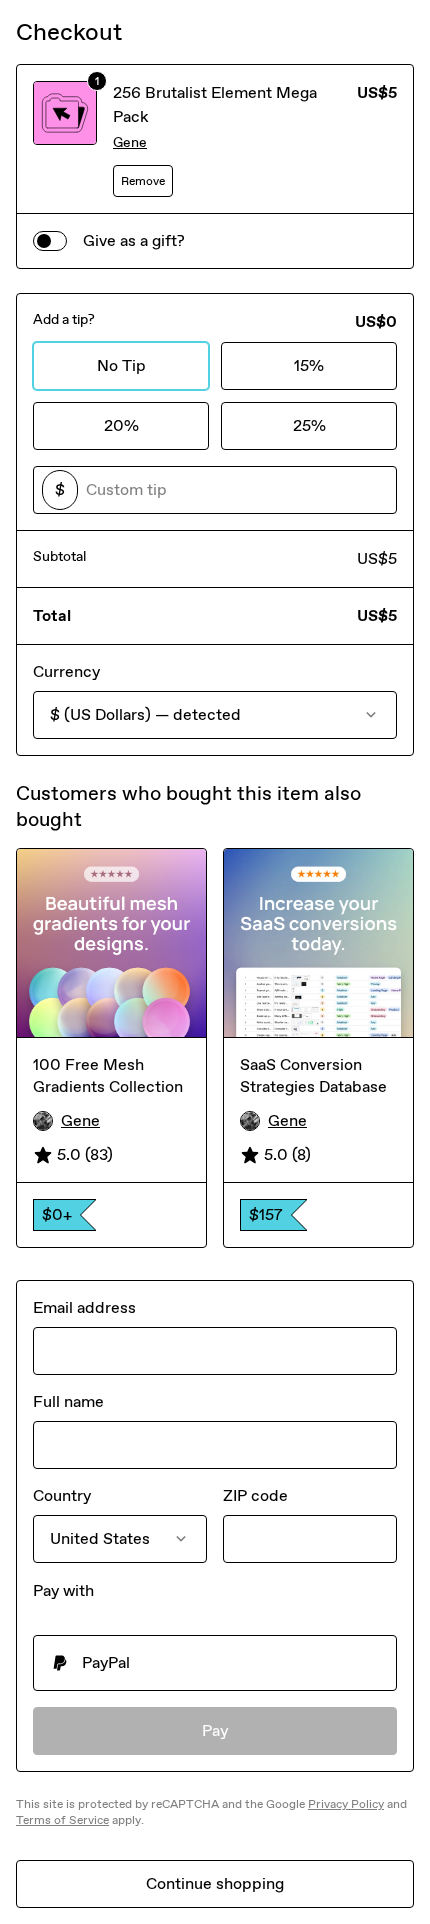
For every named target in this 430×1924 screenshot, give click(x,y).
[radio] (215, 1663)
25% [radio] (309, 425)
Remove (143, 181)
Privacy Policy (346, 1804)
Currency (66, 671)
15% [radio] (309, 365)
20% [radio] (121, 425)
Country (62, 1495)
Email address (84, 1307)
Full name (68, 1401)
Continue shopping (215, 1883)
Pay (215, 1730)
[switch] (50, 241)
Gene (130, 142)
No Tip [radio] (121, 365)
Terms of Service (62, 1820)
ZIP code (255, 1495)
